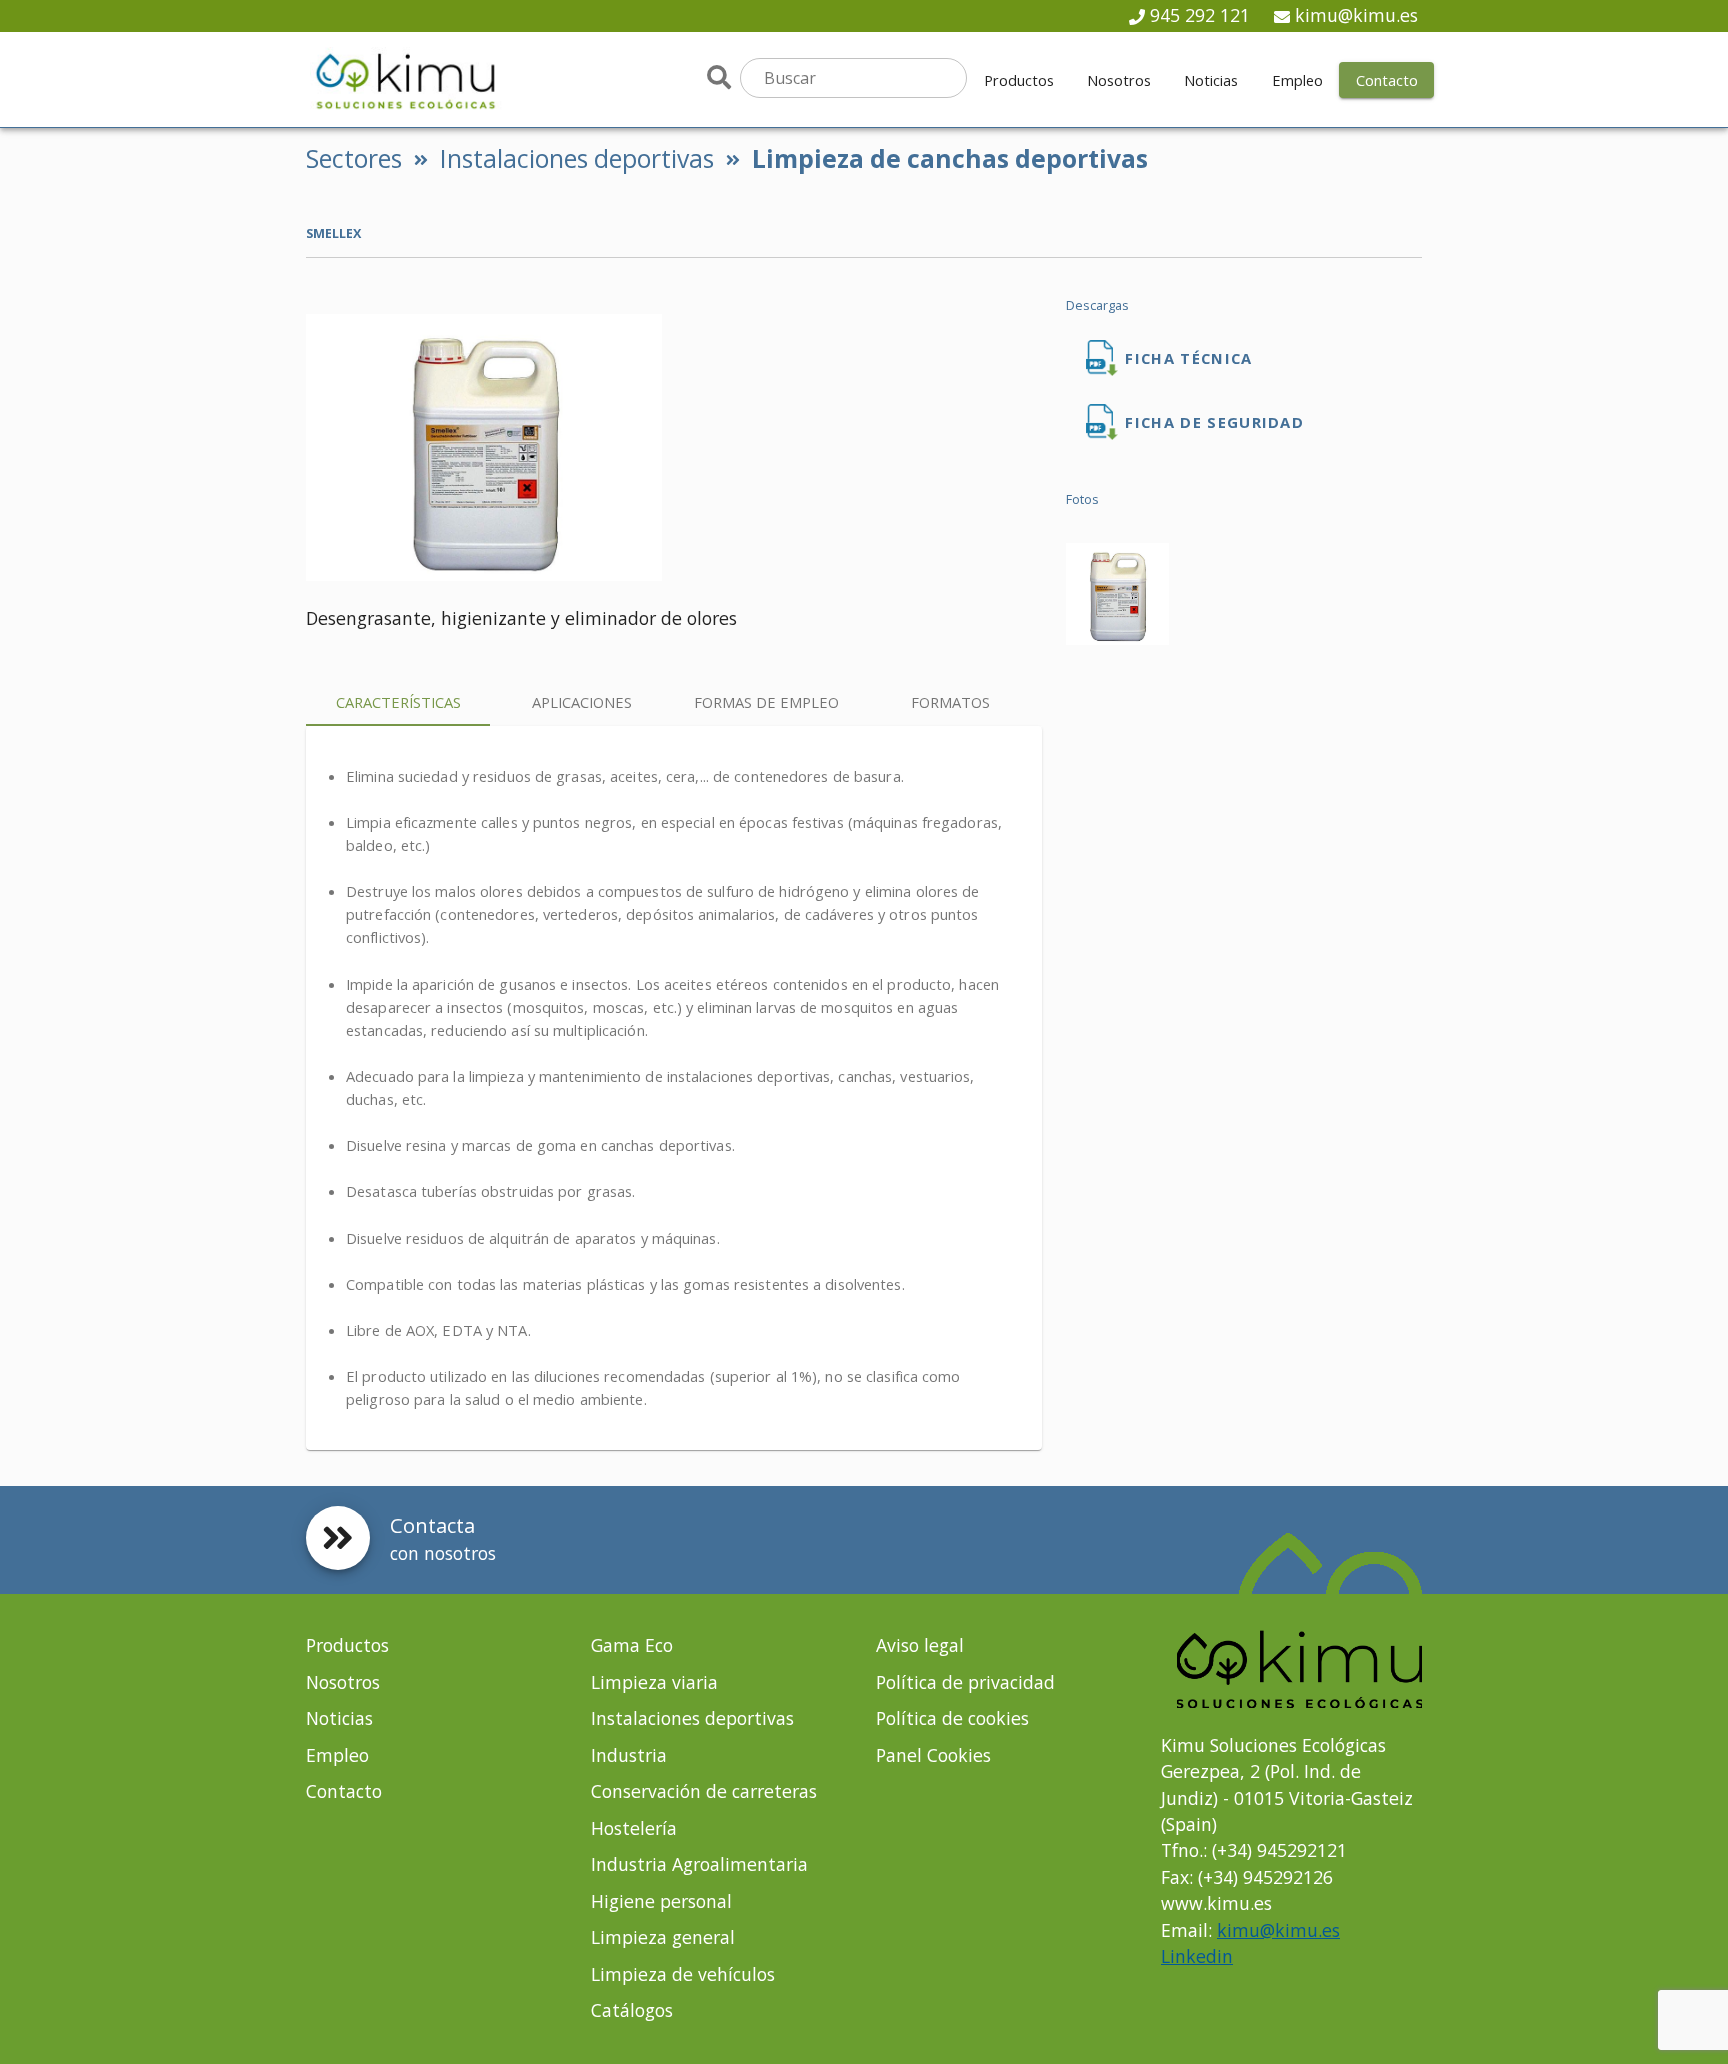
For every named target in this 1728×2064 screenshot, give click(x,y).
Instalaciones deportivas (577, 158)
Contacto (344, 1791)
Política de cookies (952, 1718)
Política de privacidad (965, 1682)
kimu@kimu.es (1356, 15)
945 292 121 (1200, 15)
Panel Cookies (933, 1755)
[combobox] (853, 78)
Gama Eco (632, 1645)
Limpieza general (663, 1937)
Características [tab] (398, 702)
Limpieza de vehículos (683, 1974)
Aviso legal (920, 1645)
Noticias (339, 1718)
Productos (347, 1645)
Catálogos (632, 2010)
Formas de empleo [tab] (766, 702)
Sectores (354, 158)
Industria (629, 1755)
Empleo (337, 1755)
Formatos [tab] (950, 702)
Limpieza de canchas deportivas (950, 158)
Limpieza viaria (654, 1682)
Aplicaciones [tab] (582, 702)
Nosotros (343, 1682)
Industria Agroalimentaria (699, 1864)
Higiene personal (661, 1901)
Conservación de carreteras (704, 1791)
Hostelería (634, 1828)
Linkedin (1197, 1956)
